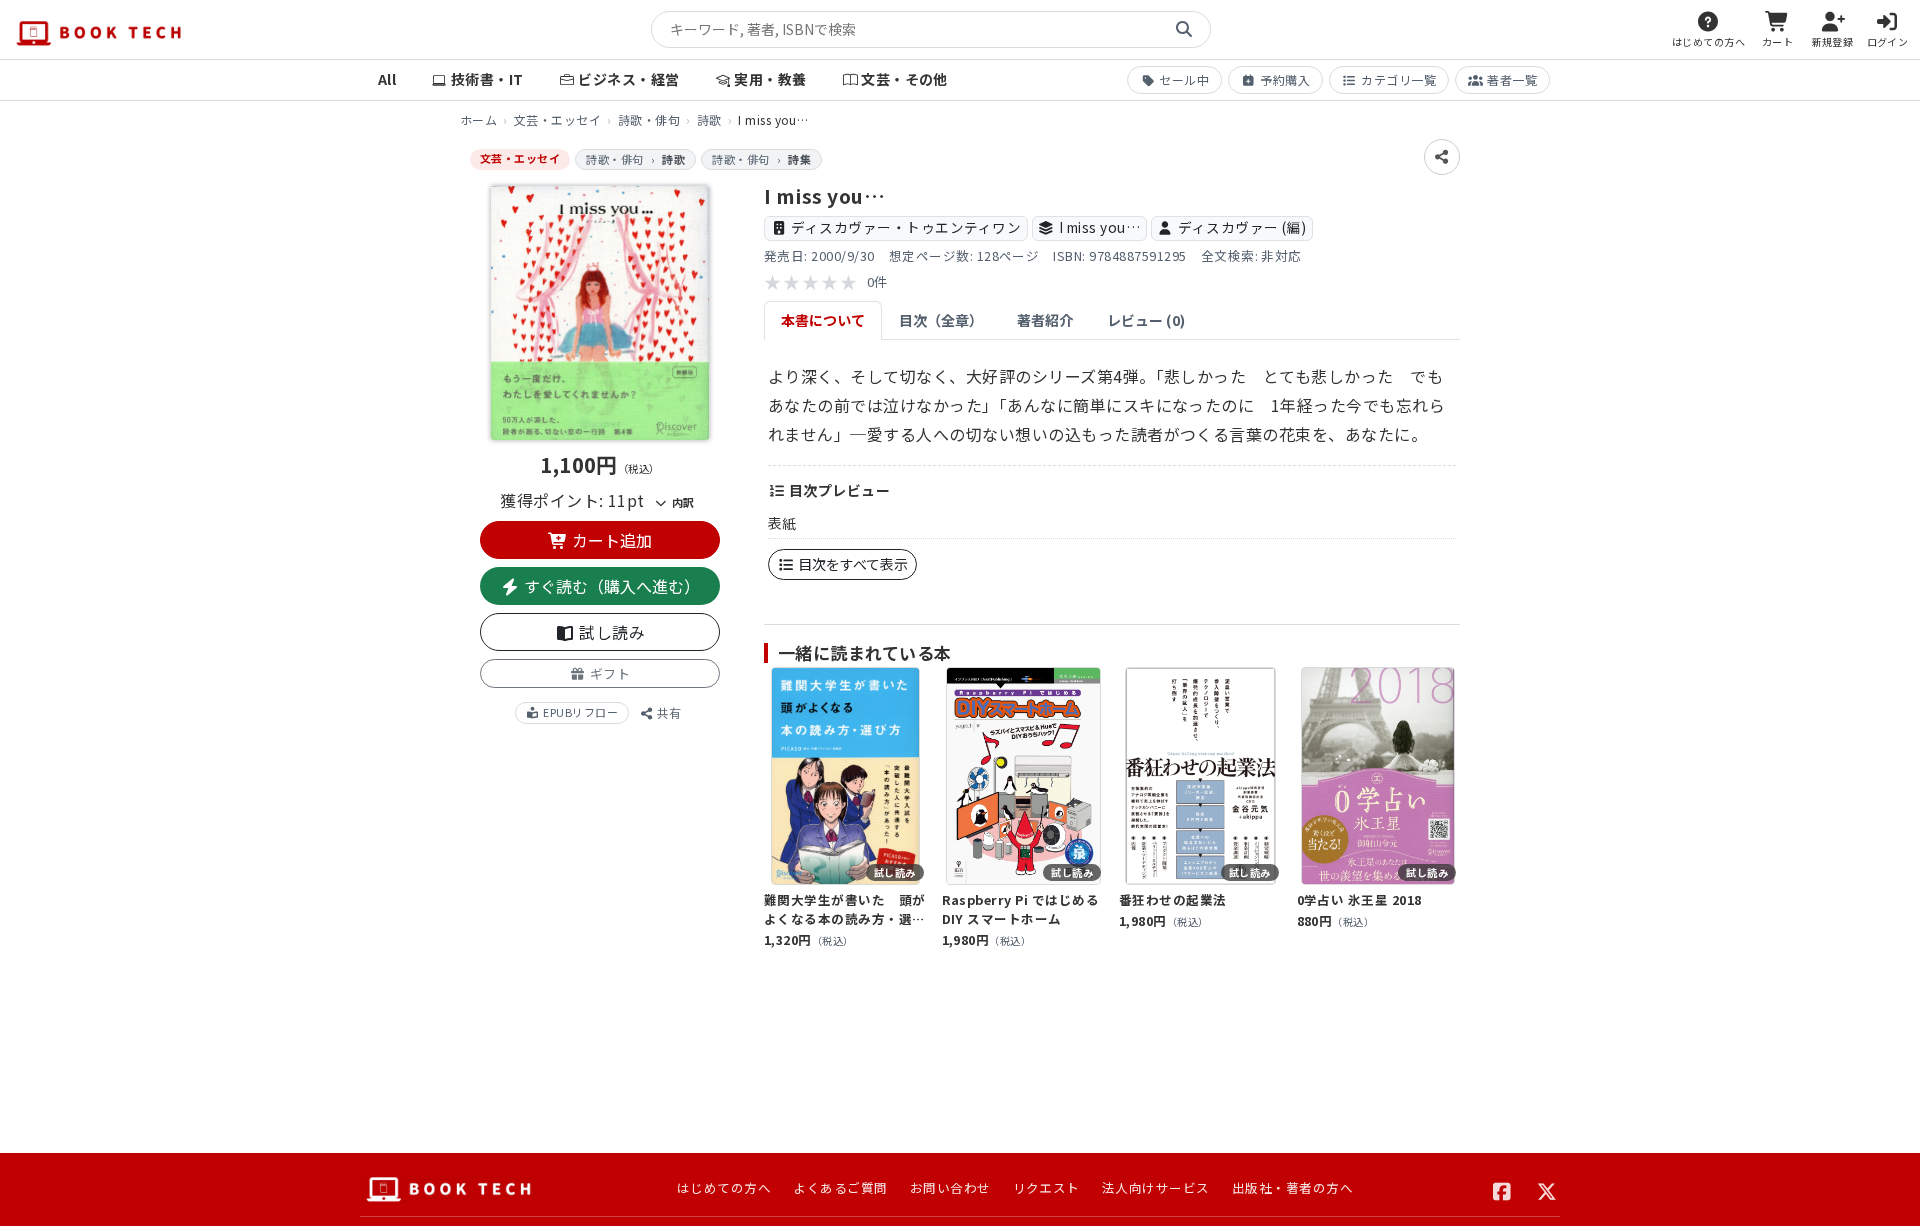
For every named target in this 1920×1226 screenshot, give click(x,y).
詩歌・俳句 (649, 119)
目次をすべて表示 (851, 564)
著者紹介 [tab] (1045, 320)
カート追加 (610, 540)
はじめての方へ (724, 1187)
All (387, 79)
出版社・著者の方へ (1292, 1187)
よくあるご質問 (840, 1187)
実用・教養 (770, 79)
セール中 (1184, 79)
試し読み (610, 632)
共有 (667, 712)
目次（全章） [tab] (941, 320)
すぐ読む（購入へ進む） (610, 586)
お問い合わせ (950, 1187)
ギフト (608, 673)
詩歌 (709, 119)
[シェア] (1442, 157)
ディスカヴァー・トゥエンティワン (906, 227)
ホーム (478, 119)
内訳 (681, 502)
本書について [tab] (823, 320)
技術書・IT (487, 79)
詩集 (799, 159)
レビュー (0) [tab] (1146, 320)
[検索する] (1184, 30)
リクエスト (1046, 1187)
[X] (1547, 1189)
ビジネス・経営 (628, 79)
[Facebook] (1502, 1189)
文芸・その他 (904, 79)
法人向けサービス (1156, 1187)
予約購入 (1285, 79)
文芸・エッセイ (557, 119)
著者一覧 (1512, 79)
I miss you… (1099, 227)
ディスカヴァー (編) (1242, 227)
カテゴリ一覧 (1398, 79)
